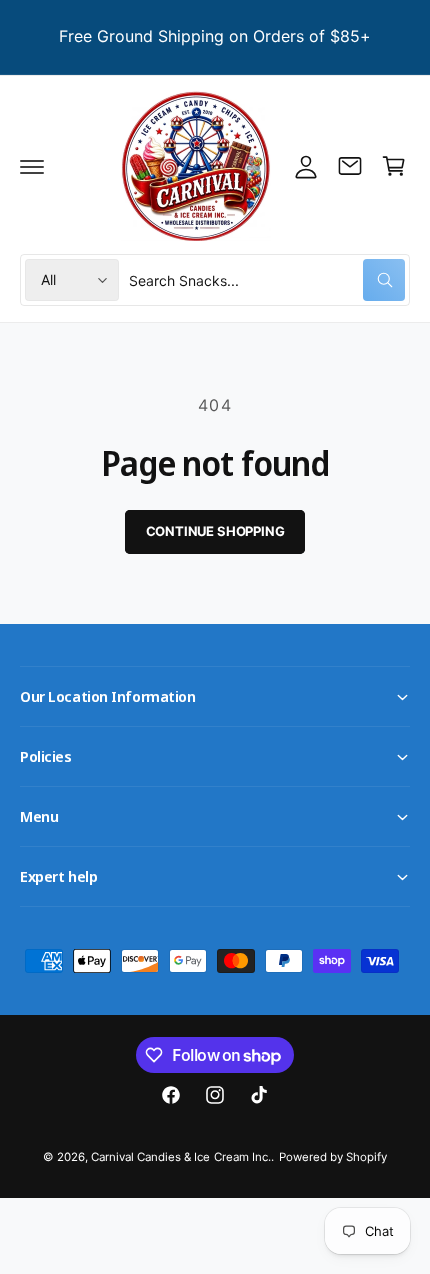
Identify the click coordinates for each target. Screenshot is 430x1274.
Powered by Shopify (333, 1157)
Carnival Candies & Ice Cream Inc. (181, 1157)
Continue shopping (215, 531)
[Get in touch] (350, 166)
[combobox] (267, 280)
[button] (32, 166)
